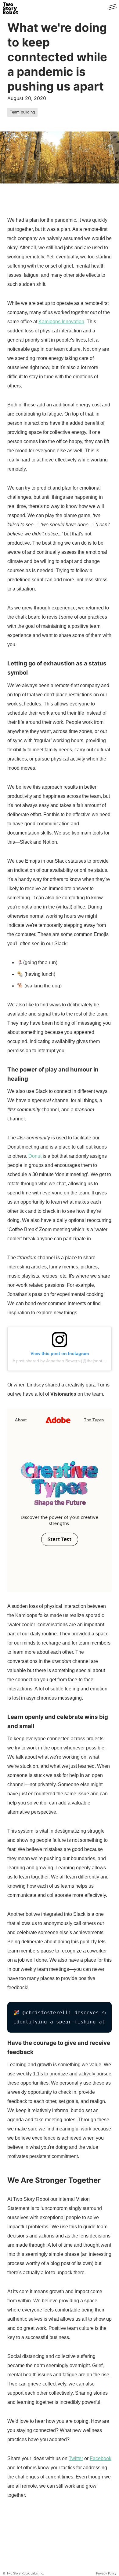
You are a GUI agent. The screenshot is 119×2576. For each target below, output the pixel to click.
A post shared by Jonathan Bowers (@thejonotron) (61, 1361)
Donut (35, 1156)
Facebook (101, 2458)
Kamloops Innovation (61, 322)
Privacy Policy (106, 2573)
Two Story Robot (10, 7)
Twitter (76, 2458)
